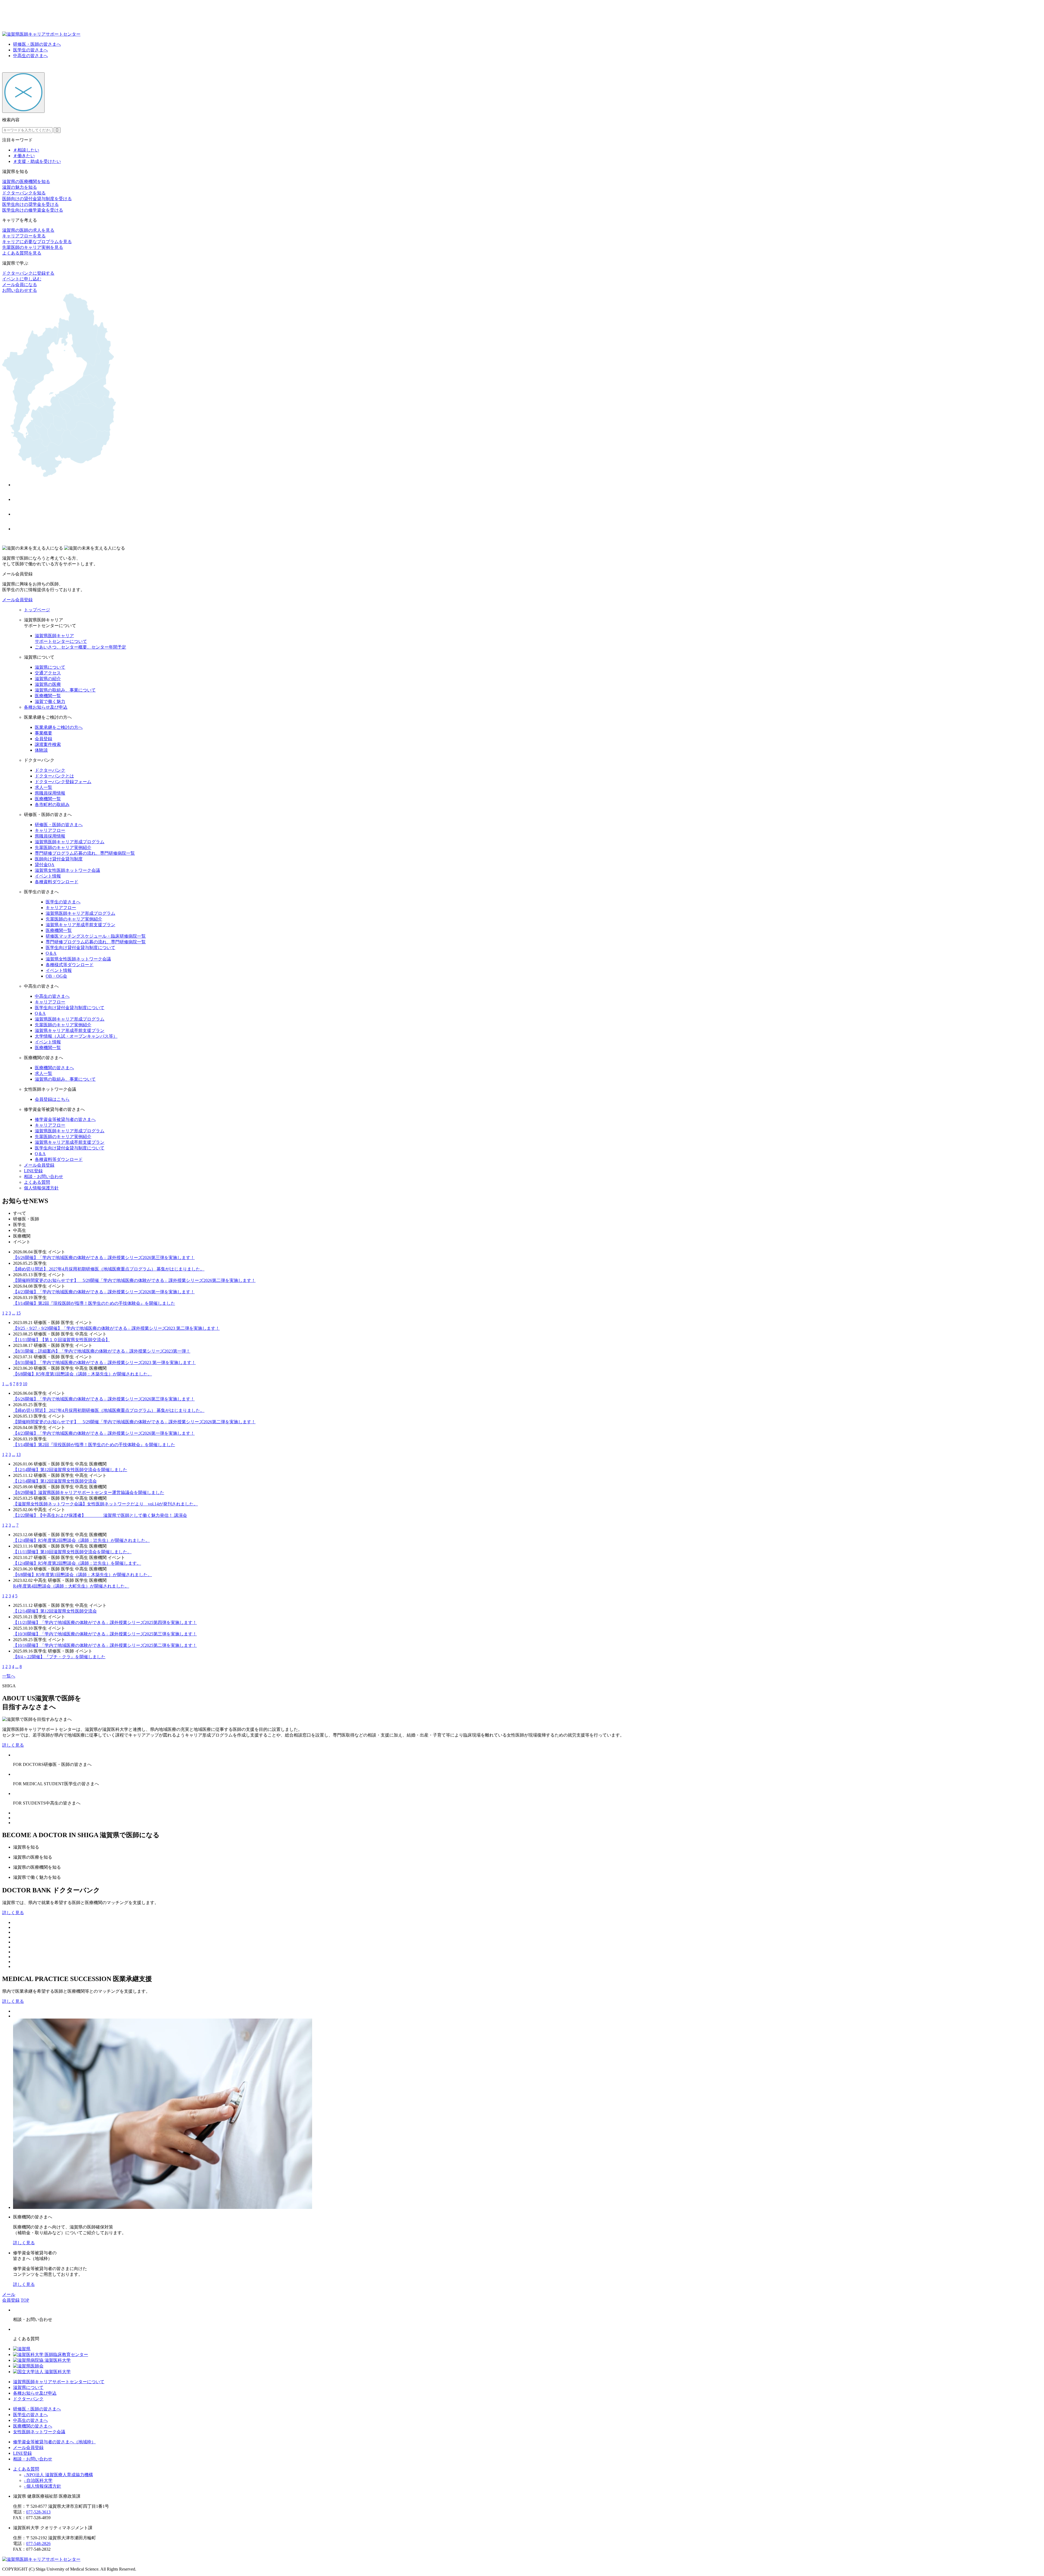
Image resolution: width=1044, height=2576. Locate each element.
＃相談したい (26, 150)
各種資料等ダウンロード (59, 1159)
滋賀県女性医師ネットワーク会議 (67, 870)
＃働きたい (24, 156)
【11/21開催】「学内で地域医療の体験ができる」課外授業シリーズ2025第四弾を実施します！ (105, 1622)
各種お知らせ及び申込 (46, 707)
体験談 (41, 750)
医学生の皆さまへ (30, 50)
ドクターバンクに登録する (28, 273)
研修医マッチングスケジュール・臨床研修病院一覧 (96, 936)
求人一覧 (43, 787)
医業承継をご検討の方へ (59, 727)
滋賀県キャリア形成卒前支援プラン (80, 925)
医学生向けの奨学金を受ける (30, 204)
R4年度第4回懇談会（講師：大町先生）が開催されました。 (71, 1586)
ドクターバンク (50, 770)
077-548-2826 (38, 2544)
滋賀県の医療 (48, 684)
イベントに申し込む (22, 279)
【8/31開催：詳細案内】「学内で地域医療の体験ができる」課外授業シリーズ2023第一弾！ (102, 1351)
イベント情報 (48, 876)
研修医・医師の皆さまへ (37, 44)
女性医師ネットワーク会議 (39, 2432)
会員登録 (43, 739)
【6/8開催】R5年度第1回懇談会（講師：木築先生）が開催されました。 (83, 1374)
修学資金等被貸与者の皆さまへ (65, 1119)
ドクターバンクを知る (24, 193)
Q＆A (51, 953)
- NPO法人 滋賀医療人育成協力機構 (58, 2475)
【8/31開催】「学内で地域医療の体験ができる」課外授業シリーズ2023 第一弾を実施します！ (104, 1363)
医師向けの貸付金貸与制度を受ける (37, 199)
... (14, 1313)
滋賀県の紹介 (48, 679)
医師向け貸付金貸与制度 (59, 859)
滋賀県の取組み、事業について (65, 690)
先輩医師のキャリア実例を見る (33, 247)
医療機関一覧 (48, 696)
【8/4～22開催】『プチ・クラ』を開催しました (59, 1657)
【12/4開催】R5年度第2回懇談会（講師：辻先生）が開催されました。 (81, 1540)
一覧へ (9, 1676)
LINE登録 (33, 1171)
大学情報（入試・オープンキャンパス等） (76, 1036)
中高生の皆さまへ (30, 56)
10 (25, 1384)
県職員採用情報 (50, 793)
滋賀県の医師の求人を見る (28, 230)
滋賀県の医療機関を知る (26, 182)
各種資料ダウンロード (57, 882)
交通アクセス (48, 673)
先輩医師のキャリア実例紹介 (63, 847)
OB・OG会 (56, 976)
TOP (25, 2300)
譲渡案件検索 (48, 744)
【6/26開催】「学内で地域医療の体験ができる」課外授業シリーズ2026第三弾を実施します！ (104, 1258)
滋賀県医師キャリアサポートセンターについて (59, 2382)
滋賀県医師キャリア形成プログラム (70, 842)
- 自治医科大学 (38, 2480)
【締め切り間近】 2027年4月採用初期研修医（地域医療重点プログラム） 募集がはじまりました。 (109, 1269)
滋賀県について (50, 667)
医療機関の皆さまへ (54, 1068)
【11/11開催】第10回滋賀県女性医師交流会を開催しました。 (72, 1552)
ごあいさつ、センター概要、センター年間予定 (80, 647)
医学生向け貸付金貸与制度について (80, 948)
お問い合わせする (20, 290)
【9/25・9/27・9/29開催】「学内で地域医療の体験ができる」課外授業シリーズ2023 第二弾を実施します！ (116, 1328)
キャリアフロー (50, 830)
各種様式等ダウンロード (70, 965)
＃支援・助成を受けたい (37, 161)
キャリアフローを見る (24, 236)
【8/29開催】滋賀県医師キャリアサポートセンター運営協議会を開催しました (89, 1492)
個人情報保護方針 (41, 1188)
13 (18, 1454)
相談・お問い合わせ (43, 1177)
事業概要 (43, 733)
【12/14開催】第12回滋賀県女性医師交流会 (55, 1481)
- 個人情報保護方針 (43, 2486)
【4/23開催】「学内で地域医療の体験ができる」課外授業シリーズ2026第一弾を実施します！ (104, 1292)
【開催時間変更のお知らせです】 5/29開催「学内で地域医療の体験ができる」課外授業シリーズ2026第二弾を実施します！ (134, 1280)
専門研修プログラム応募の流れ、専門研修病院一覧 (85, 853)
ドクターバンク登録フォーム (63, 782)
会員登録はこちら (52, 1099)
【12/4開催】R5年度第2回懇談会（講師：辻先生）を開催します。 (77, 1563)
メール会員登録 (17, 600)
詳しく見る (13, 1745)
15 (18, 1313)
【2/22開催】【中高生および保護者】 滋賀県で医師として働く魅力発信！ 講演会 (100, 1515)
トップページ (37, 610)
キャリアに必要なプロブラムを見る (37, 242)
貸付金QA (45, 865)
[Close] (23, 93)
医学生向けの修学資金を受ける (33, 210)
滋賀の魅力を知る (20, 187)
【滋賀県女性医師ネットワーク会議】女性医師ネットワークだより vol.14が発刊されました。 (105, 1504)
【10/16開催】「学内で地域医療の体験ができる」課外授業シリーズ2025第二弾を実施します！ (105, 1645)
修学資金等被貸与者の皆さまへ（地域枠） (54, 2442)
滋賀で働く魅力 (50, 701)
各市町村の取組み (52, 805)
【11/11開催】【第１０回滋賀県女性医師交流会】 (61, 1340)
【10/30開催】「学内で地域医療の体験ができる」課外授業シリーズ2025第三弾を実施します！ (105, 1634)
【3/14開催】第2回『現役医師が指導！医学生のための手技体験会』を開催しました (94, 1303)
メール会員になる (20, 285)
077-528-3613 (38, 2512)
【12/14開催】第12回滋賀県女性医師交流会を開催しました (70, 1470)
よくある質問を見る (22, 253)
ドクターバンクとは (54, 776)
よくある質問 (37, 1182)
